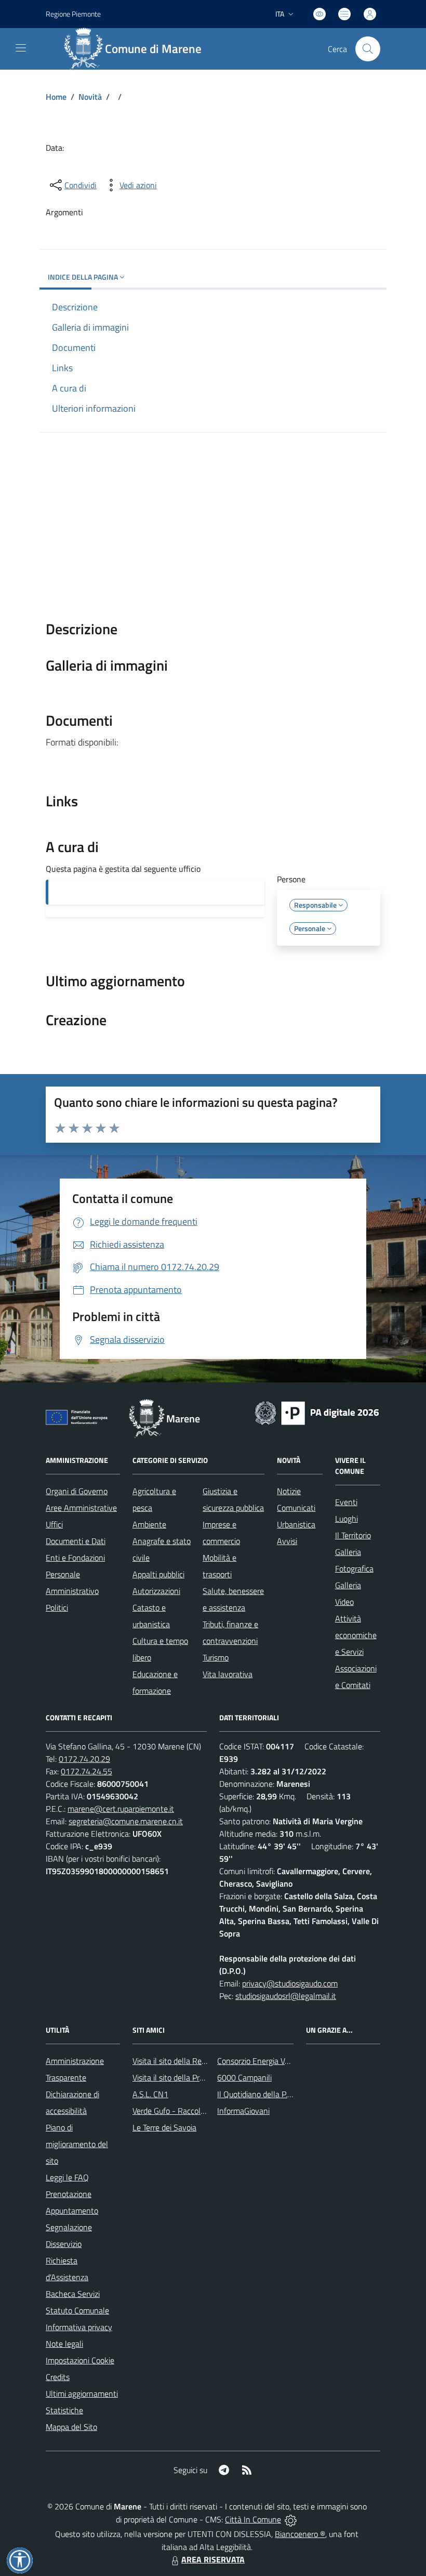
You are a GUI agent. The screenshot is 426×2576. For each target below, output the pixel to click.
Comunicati (296, 1508)
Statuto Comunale (77, 2310)
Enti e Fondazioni (75, 1558)
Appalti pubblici (158, 1574)
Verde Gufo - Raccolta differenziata (193, 2111)
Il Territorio (353, 1535)
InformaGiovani (243, 2111)
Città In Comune (253, 2519)
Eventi (346, 1502)
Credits (58, 2377)
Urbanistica (296, 1524)
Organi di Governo (77, 1491)
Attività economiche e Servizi (356, 1635)
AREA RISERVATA (213, 2559)
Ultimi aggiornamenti (82, 2394)
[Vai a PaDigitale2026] (317, 1412)
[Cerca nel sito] (368, 49)
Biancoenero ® (300, 2534)
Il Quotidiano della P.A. (256, 2094)
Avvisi (287, 1541)
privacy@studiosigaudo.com (290, 1983)
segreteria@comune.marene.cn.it (126, 1821)
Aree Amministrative (81, 1508)
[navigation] (21, 48)
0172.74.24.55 (86, 1771)
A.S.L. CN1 (150, 2094)
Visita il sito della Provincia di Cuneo (194, 2077)
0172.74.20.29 (84, 1759)
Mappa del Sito (71, 2427)
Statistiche (64, 2410)
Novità (90, 97)
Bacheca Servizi (73, 2294)
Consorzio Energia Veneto (261, 2061)
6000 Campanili (244, 2077)
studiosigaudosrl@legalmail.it (286, 1996)
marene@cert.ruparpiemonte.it (121, 1809)
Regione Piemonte (73, 14)
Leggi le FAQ (67, 2177)
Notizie (289, 1491)
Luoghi (347, 1519)
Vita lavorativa (228, 1674)
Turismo (216, 1657)
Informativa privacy (79, 2327)
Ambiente (149, 1524)
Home (56, 97)
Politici (57, 1607)
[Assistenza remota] (291, 2519)
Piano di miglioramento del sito (77, 2144)
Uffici (54, 1524)
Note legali (64, 2344)
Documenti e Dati (76, 1541)
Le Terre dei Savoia (164, 2127)
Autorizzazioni (156, 1591)
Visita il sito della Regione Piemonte (194, 2061)
